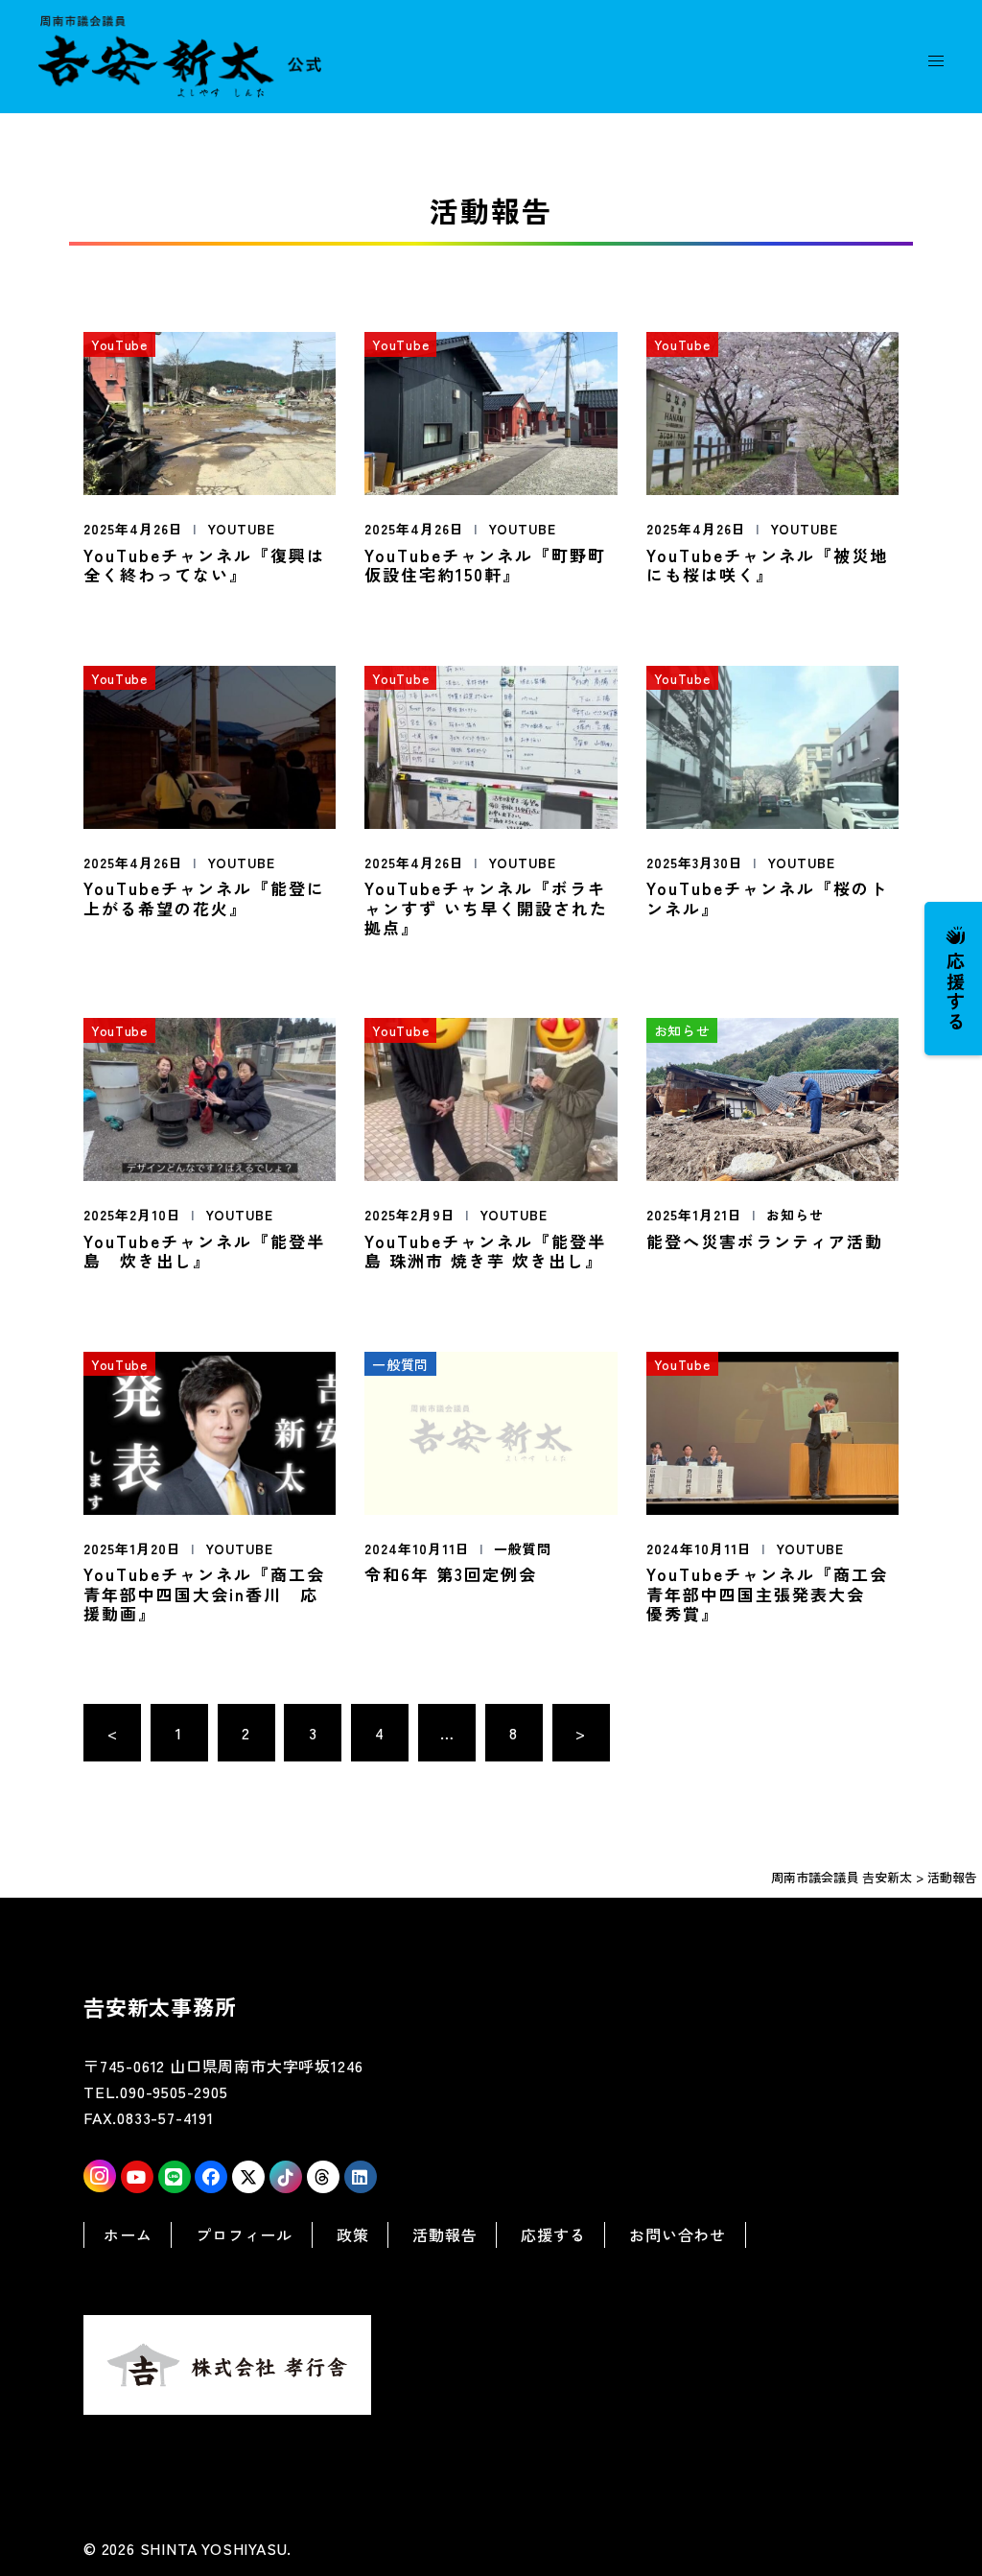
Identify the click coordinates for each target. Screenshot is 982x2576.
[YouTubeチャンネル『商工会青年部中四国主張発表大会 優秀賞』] (772, 1430)
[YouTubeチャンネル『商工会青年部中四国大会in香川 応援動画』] (210, 1430)
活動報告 (444, 2234)
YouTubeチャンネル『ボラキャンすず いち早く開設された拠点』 (486, 908)
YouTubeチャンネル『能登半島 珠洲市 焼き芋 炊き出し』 (485, 1251)
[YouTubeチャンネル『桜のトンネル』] (772, 744)
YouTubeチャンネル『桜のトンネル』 (767, 898)
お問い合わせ (678, 2234)
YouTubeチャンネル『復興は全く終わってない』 (204, 565)
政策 (353, 2234)
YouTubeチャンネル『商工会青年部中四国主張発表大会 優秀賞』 (767, 1594)
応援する (956, 991)
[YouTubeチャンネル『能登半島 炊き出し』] (210, 1097)
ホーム (128, 2234)
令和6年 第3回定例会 (451, 1574)
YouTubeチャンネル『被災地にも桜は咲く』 (767, 565)
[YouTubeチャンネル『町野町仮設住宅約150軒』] (491, 411)
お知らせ (795, 1215)
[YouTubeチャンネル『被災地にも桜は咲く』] (772, 411)
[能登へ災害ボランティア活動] (772, 1097)
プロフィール (244, 2234)
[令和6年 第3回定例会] (491, 1430)
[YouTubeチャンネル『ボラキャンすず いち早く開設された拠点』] (491, 744)
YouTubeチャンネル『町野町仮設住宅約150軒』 (485, 565)
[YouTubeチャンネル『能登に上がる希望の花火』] (210, 744)
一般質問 (523, 1548)
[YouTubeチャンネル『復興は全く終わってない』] (210, 411)
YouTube (241, 529)
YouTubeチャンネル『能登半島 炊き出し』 (204, 1251)
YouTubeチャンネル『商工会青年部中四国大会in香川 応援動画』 (204, 1594)
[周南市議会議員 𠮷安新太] (180, 54)
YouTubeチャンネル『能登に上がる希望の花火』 (204, 898)
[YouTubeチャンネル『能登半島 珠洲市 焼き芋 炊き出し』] (491, 1097)
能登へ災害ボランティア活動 (765, 1241)
